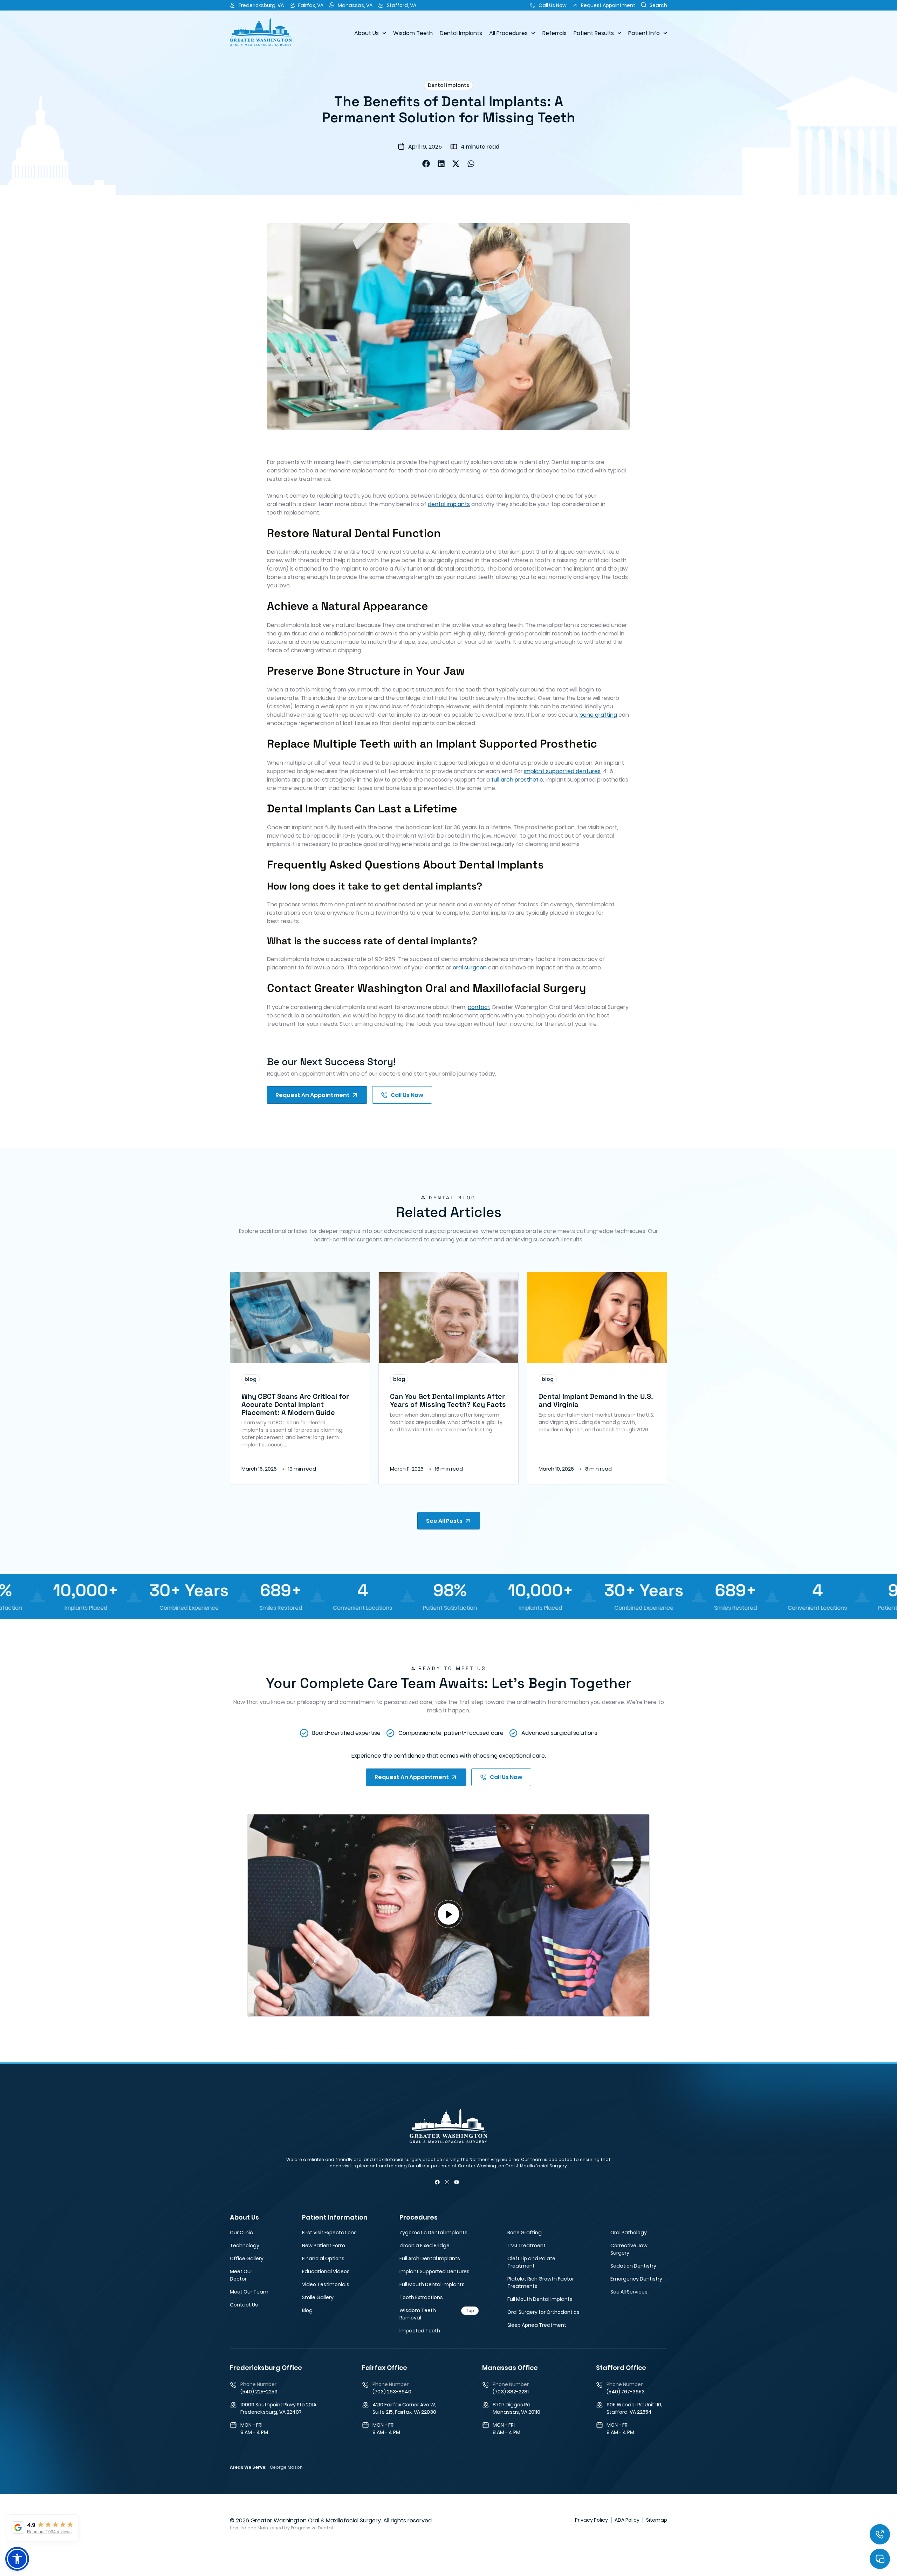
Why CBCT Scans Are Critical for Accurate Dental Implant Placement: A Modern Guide (295, 1404)
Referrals (554, 33)
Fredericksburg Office (266, 2368)
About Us (367, 33)
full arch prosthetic (517, 780)
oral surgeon (470, 967)
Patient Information (335, 2217)
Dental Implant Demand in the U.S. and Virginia (596, 1400)
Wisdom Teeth (413, 33)
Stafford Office (621, 2368)
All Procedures (508, 33)
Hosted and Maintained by (281, 2528)
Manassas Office (510, 2368)
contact (479, 1007)
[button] (426, 164)
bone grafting (598, 715)
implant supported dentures (562, 771)
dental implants (449, 504)
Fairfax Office (385, 2368)
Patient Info (644, 33)
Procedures (419, 2217)
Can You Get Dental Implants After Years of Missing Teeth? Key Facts (448, 1400)
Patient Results (594, 33)
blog (251, 1379)
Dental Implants (461, 33)
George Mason (286, 2467)
